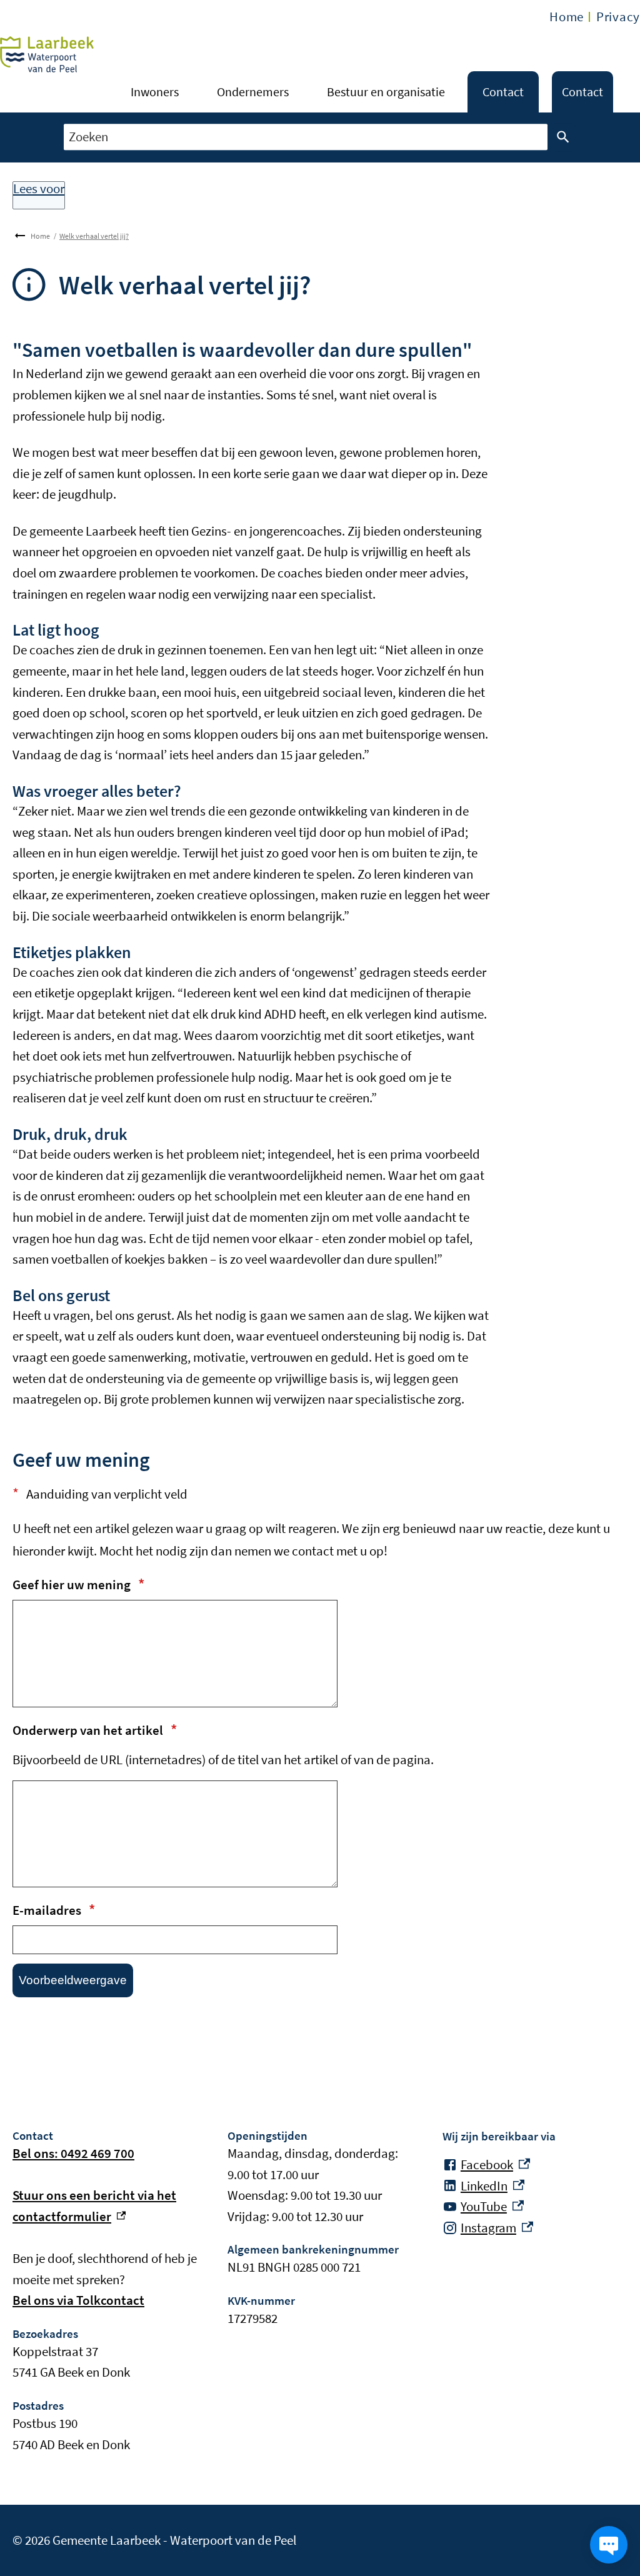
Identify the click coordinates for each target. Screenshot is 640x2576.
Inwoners (155, 92)
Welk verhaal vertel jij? (94, 236)
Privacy (618, 17)
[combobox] (306, 137)
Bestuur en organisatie (386, 92)
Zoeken (563, 137)
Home (567, 17)
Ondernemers (253, 92)
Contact (503, 92)
